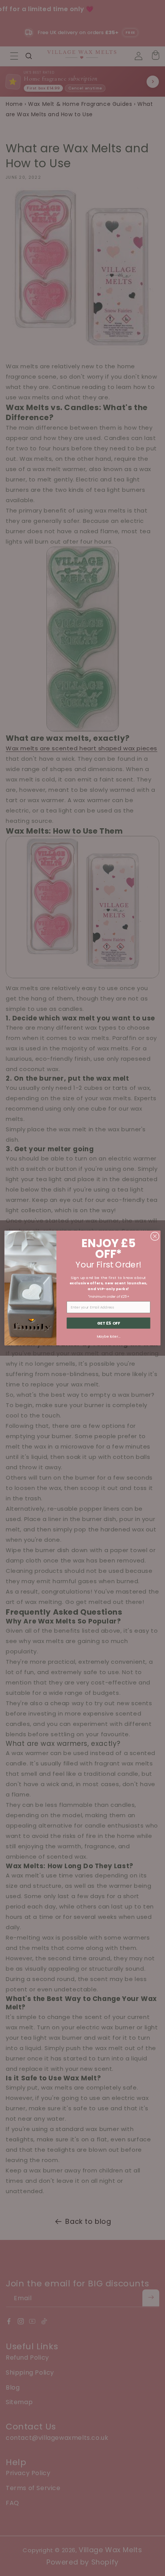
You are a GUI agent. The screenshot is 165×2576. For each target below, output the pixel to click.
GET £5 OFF (109, 1323)
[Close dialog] (155, 1236)
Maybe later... (108, 1336)
